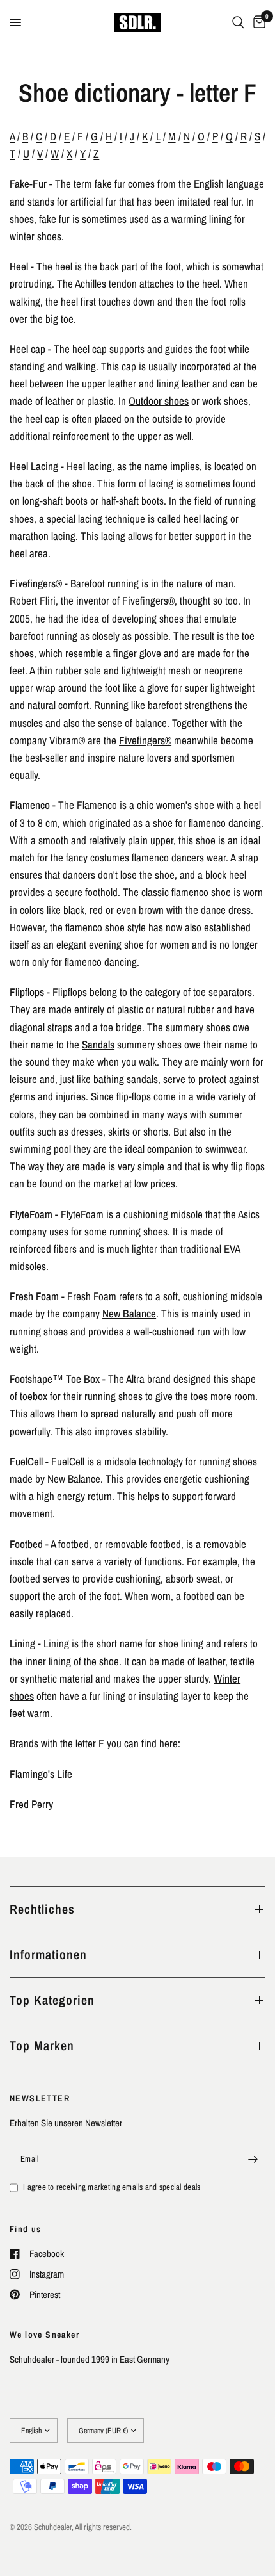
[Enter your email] (253, 2159)
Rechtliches (42, 1909)
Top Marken (42, 2045)
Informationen (48, 1954)
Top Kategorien (52, 2000)
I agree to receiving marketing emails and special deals (112, 2187)
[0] (257, 22)
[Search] (238, 22)
